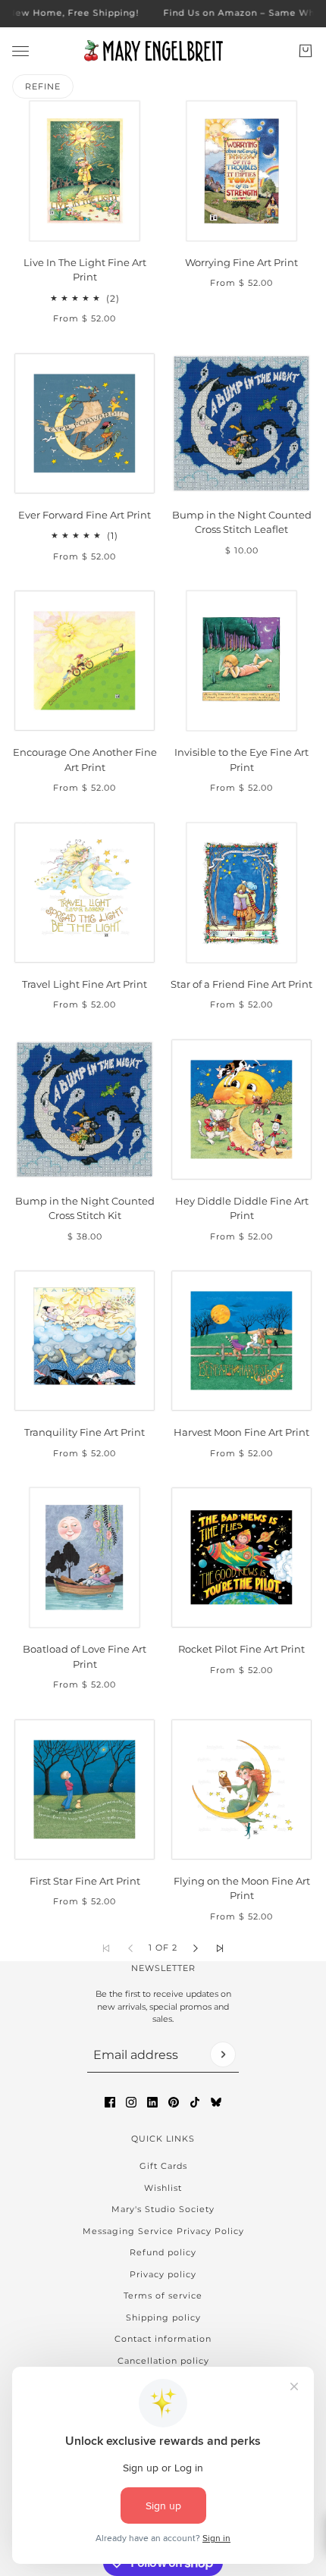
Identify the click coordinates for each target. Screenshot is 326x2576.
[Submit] (223, 2054)
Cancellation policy (163, 2361)
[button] (196, 1948)
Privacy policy (163, 2274)
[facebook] (110, 2102)
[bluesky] (216, 2102)
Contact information (163, 2339)
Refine (43, 86)
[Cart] (306, 51)
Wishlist (163, 2188)
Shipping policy (163, 2317)
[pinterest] (174, 2102)
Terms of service (163, 2296)
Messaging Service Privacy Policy (163, 2231)
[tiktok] (195, 2102)
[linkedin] (152, 2102)
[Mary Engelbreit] (163, 51)
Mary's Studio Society (163, 2209)
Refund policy (163, 2252)
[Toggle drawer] (20, 50)
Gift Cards (163, 2166)
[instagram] (131, 2102)
